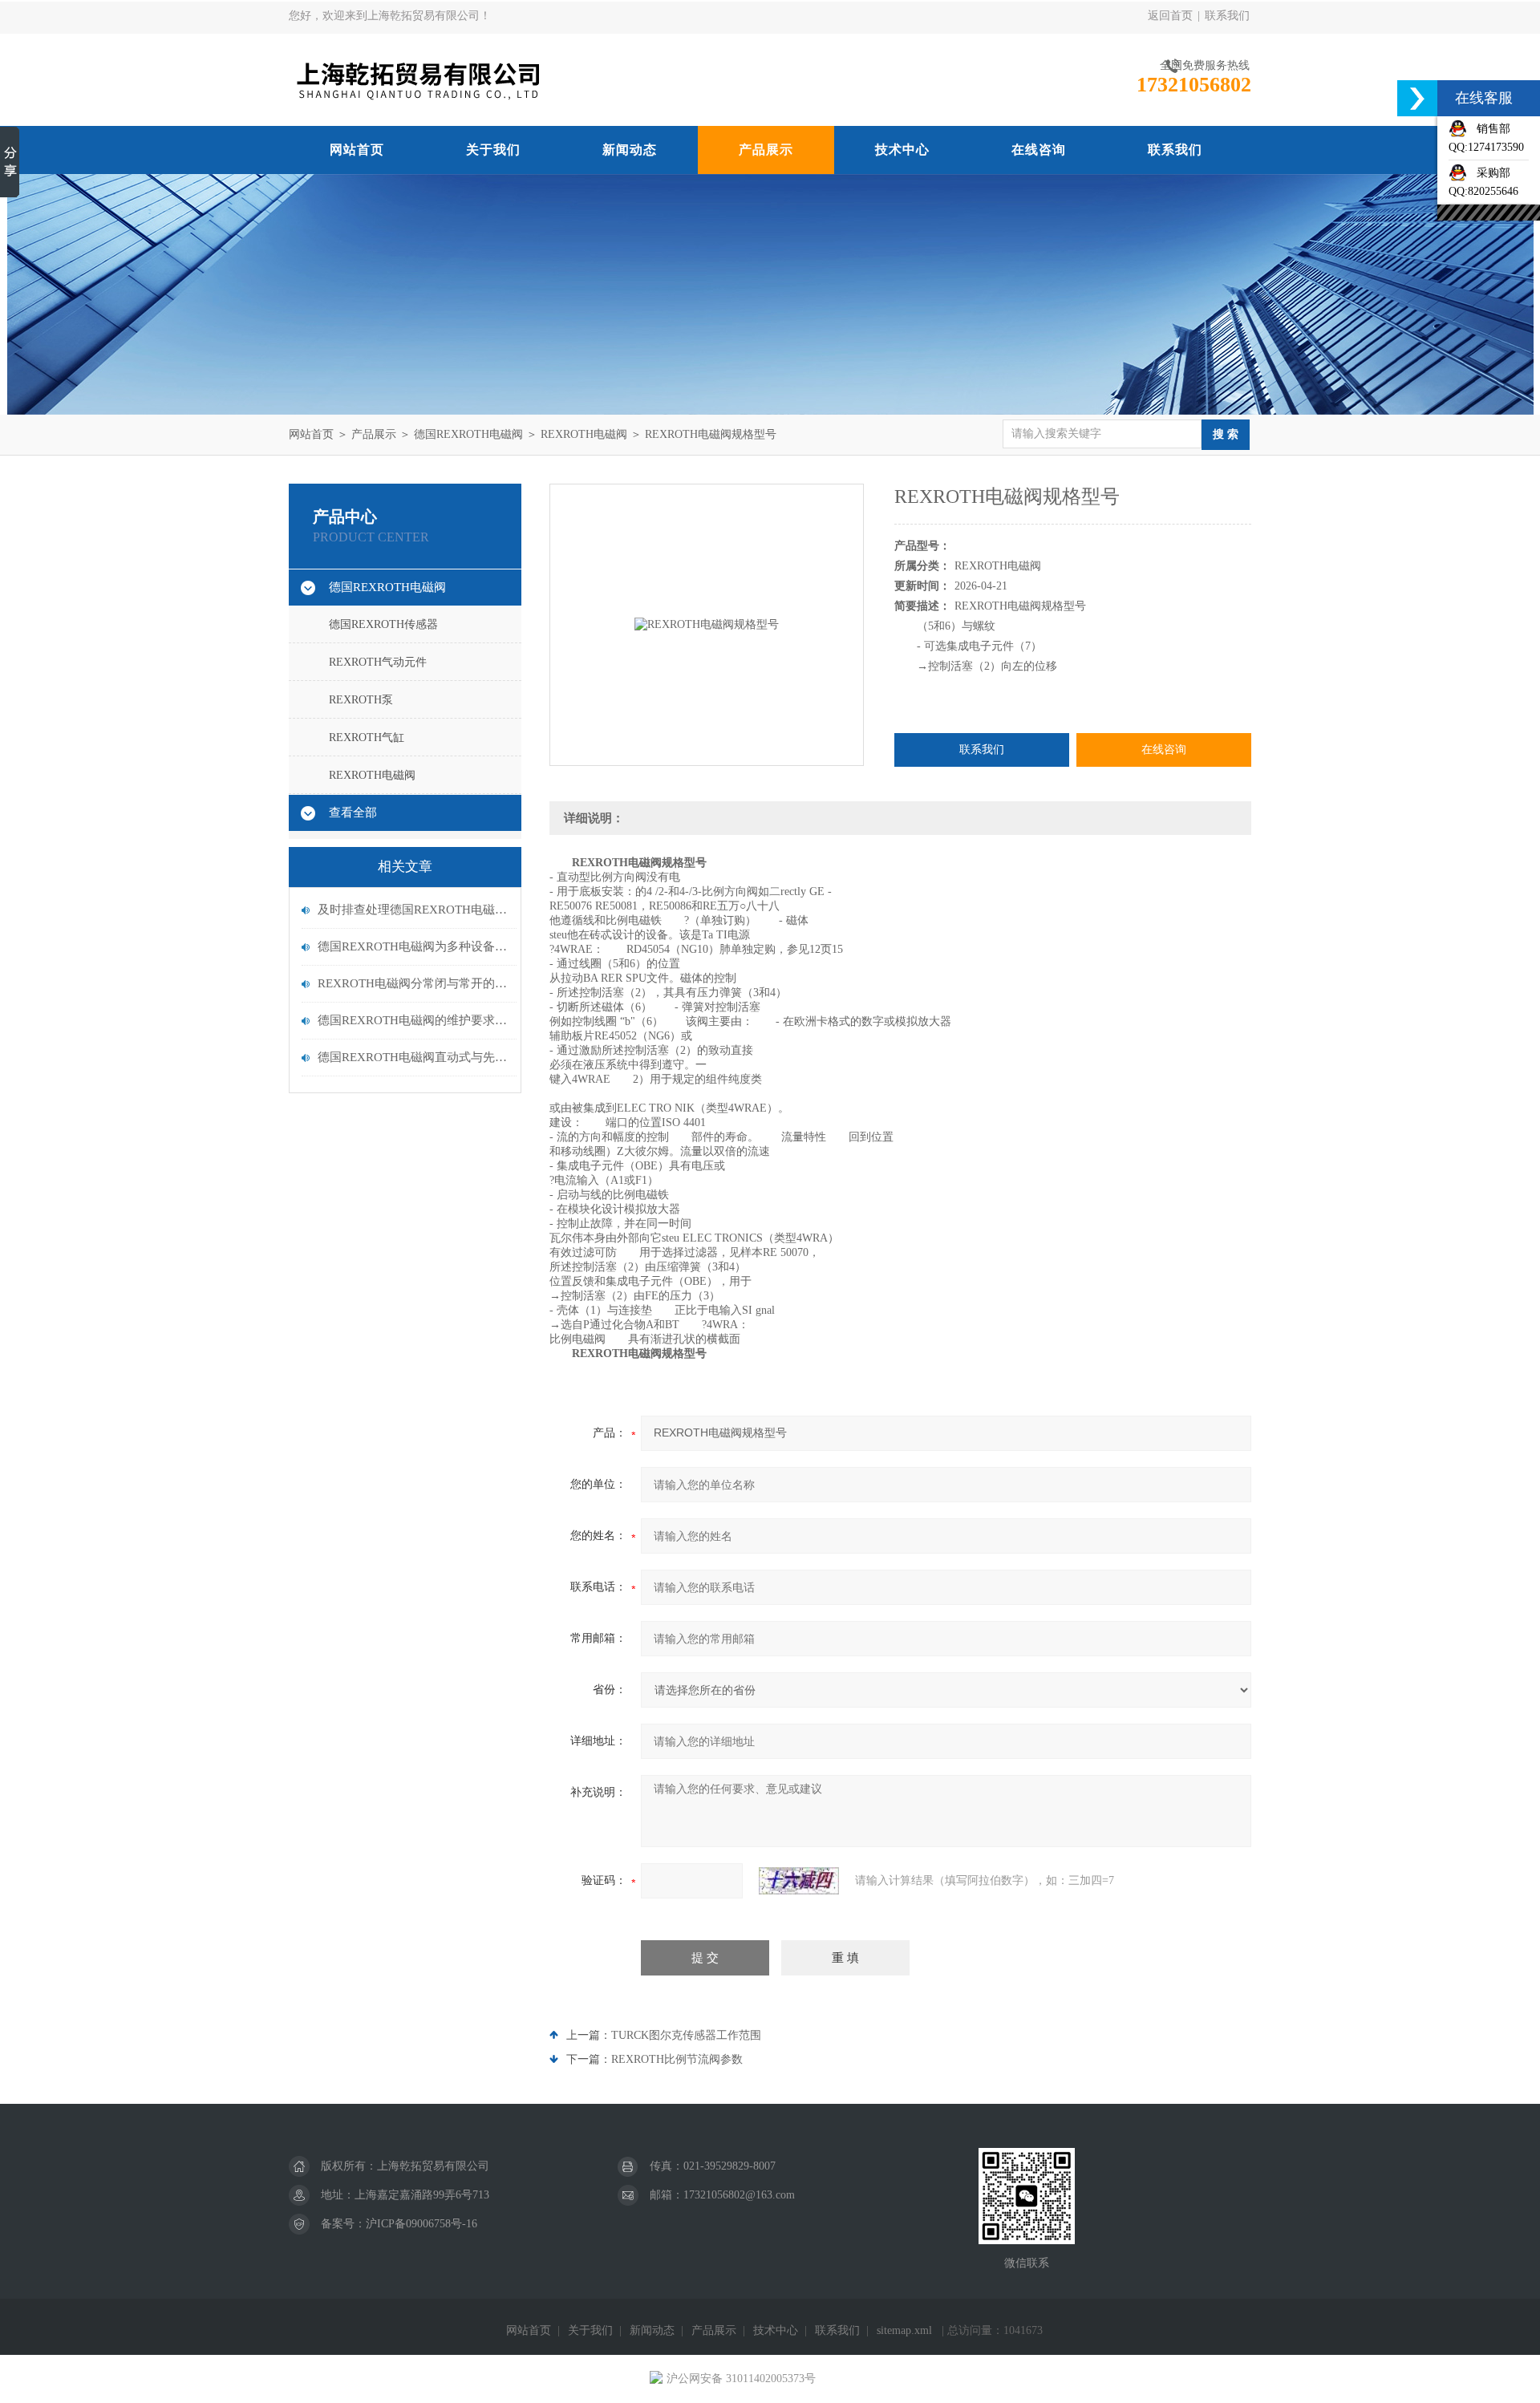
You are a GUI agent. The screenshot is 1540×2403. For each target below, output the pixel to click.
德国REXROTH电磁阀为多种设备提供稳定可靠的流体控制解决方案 (413, 946)
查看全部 (353, 812)
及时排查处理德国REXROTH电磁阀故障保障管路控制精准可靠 (413, 910)
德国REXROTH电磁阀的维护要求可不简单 (413, 1020)
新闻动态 (630, 150)
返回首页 (1170, 16)
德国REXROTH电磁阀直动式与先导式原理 (413, 1057)
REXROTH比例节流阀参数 (677, 2059)
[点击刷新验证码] (799, 1881)
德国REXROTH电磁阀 (468, 434)
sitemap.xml (904, 2330)
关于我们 (493, 150)
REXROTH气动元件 (378, 662)
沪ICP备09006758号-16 (421, 2224)
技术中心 (902, 150)
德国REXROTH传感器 (383, 624)
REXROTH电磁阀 (584, 434)
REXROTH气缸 (367, 738)
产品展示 (766, 150)
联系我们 (1227, 16)
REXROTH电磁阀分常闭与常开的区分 (413, 983)
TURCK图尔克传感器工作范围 (686, 2035)
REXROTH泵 (361, 700)
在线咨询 (1039, 150)
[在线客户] (1417, 98)
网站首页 (357, 150)
